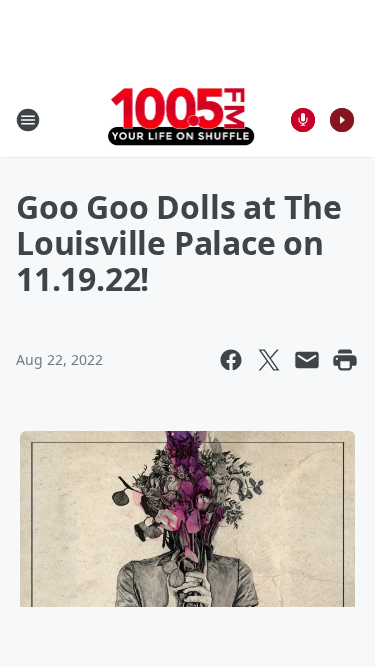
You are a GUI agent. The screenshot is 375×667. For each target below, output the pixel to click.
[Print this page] (345, 360)
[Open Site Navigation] (28, 120)
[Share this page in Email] (307, 360)
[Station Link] (181, 119)
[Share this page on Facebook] (231, 360)
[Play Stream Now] (342, 120)
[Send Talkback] (303, 120)
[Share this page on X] (269, 360)
